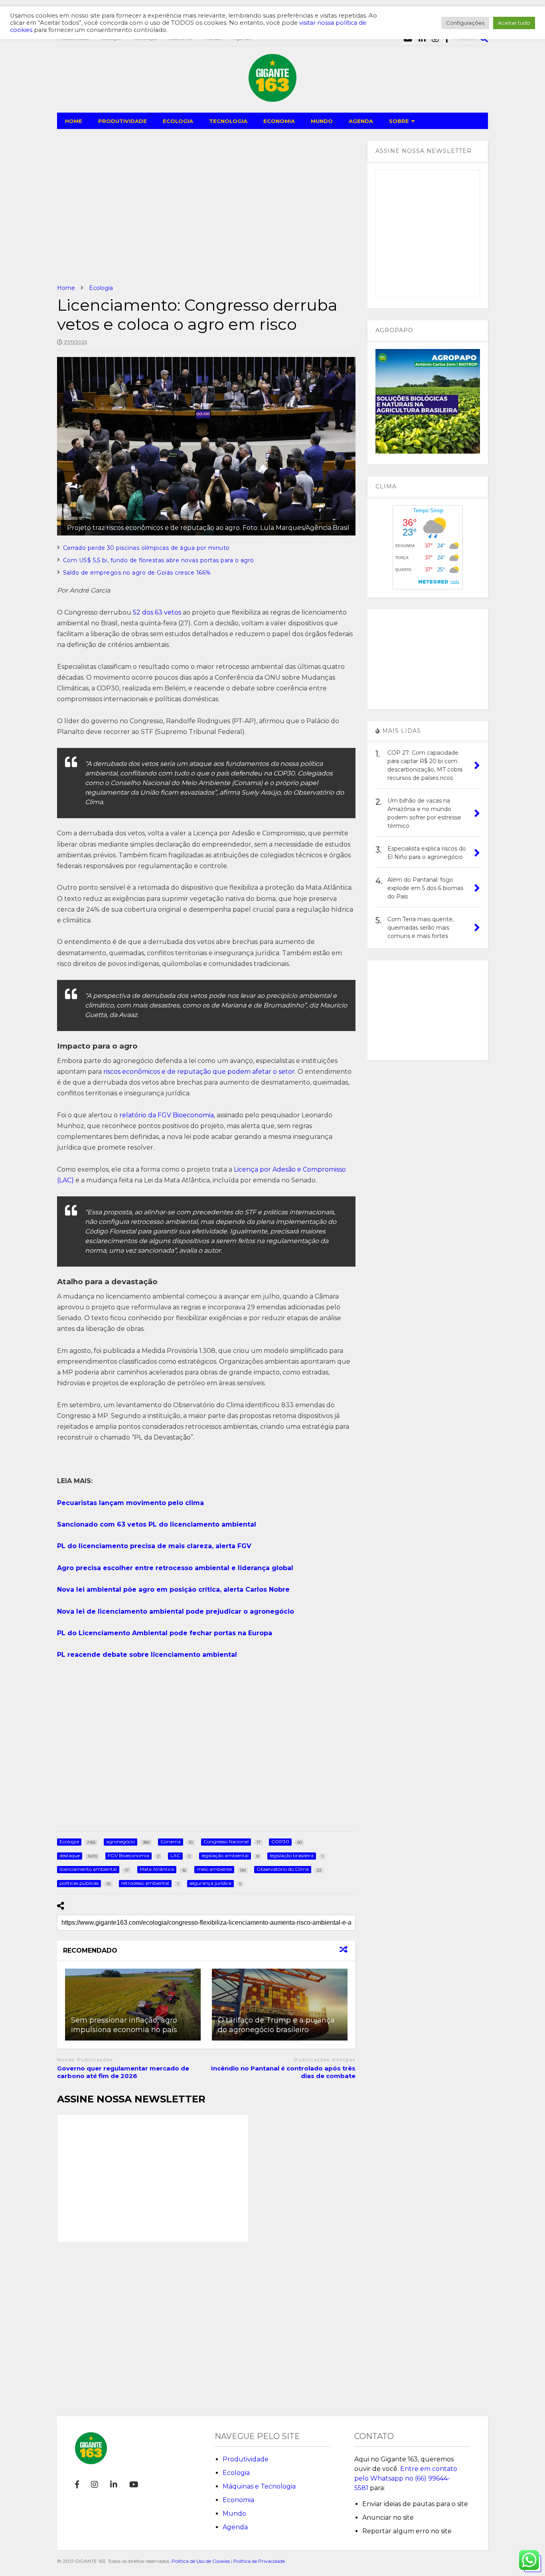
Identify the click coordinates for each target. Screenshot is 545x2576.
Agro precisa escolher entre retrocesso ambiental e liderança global (175, 1568)
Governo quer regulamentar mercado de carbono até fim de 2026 (123, 2072)
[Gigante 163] (272, 98)
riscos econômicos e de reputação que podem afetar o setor (198, 1072)
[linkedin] (114, 2485)
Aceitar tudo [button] (514, 23)
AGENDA (361, 121)
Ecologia (236, 2473)
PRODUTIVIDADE (122, 121)
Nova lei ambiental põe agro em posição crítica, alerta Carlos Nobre (173, 1589)
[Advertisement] (206, 206)
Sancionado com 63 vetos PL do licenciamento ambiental (157, 1524)
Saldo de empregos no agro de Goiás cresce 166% (137, 573)
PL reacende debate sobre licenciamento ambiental (147, 1655)
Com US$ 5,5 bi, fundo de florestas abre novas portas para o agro (159, 560)
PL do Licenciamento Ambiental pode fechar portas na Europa (165, 1633)
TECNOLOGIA (228, 121)
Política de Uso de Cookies (201, 2561)
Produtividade (246, 2459)
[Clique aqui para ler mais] (133, 2005)
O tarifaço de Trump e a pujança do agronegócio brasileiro (276, 2025)
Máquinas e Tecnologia (259, 2486)
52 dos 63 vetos (157, 612)
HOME (74, 121)
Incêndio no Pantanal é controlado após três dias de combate (283, 2072)
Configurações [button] (465, 23)
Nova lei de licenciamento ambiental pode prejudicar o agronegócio (176, 1611)
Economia (238, 2500)
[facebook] (77, 2485)
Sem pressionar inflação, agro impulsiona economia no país (124, 2025)
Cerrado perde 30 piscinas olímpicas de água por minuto (146, 548)
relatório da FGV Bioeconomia (167, 1115)
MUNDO (322, 121)
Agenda (235, 2527)
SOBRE (399, 121)
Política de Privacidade (259, 2561)
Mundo (234, 2514)
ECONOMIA (279, 121)
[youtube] (134, 2485)
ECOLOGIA (178, 121)
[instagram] (95, 2485)
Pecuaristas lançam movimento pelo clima (130, 1503)
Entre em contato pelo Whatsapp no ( (406, 2478)
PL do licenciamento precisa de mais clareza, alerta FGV (154, 1546)
